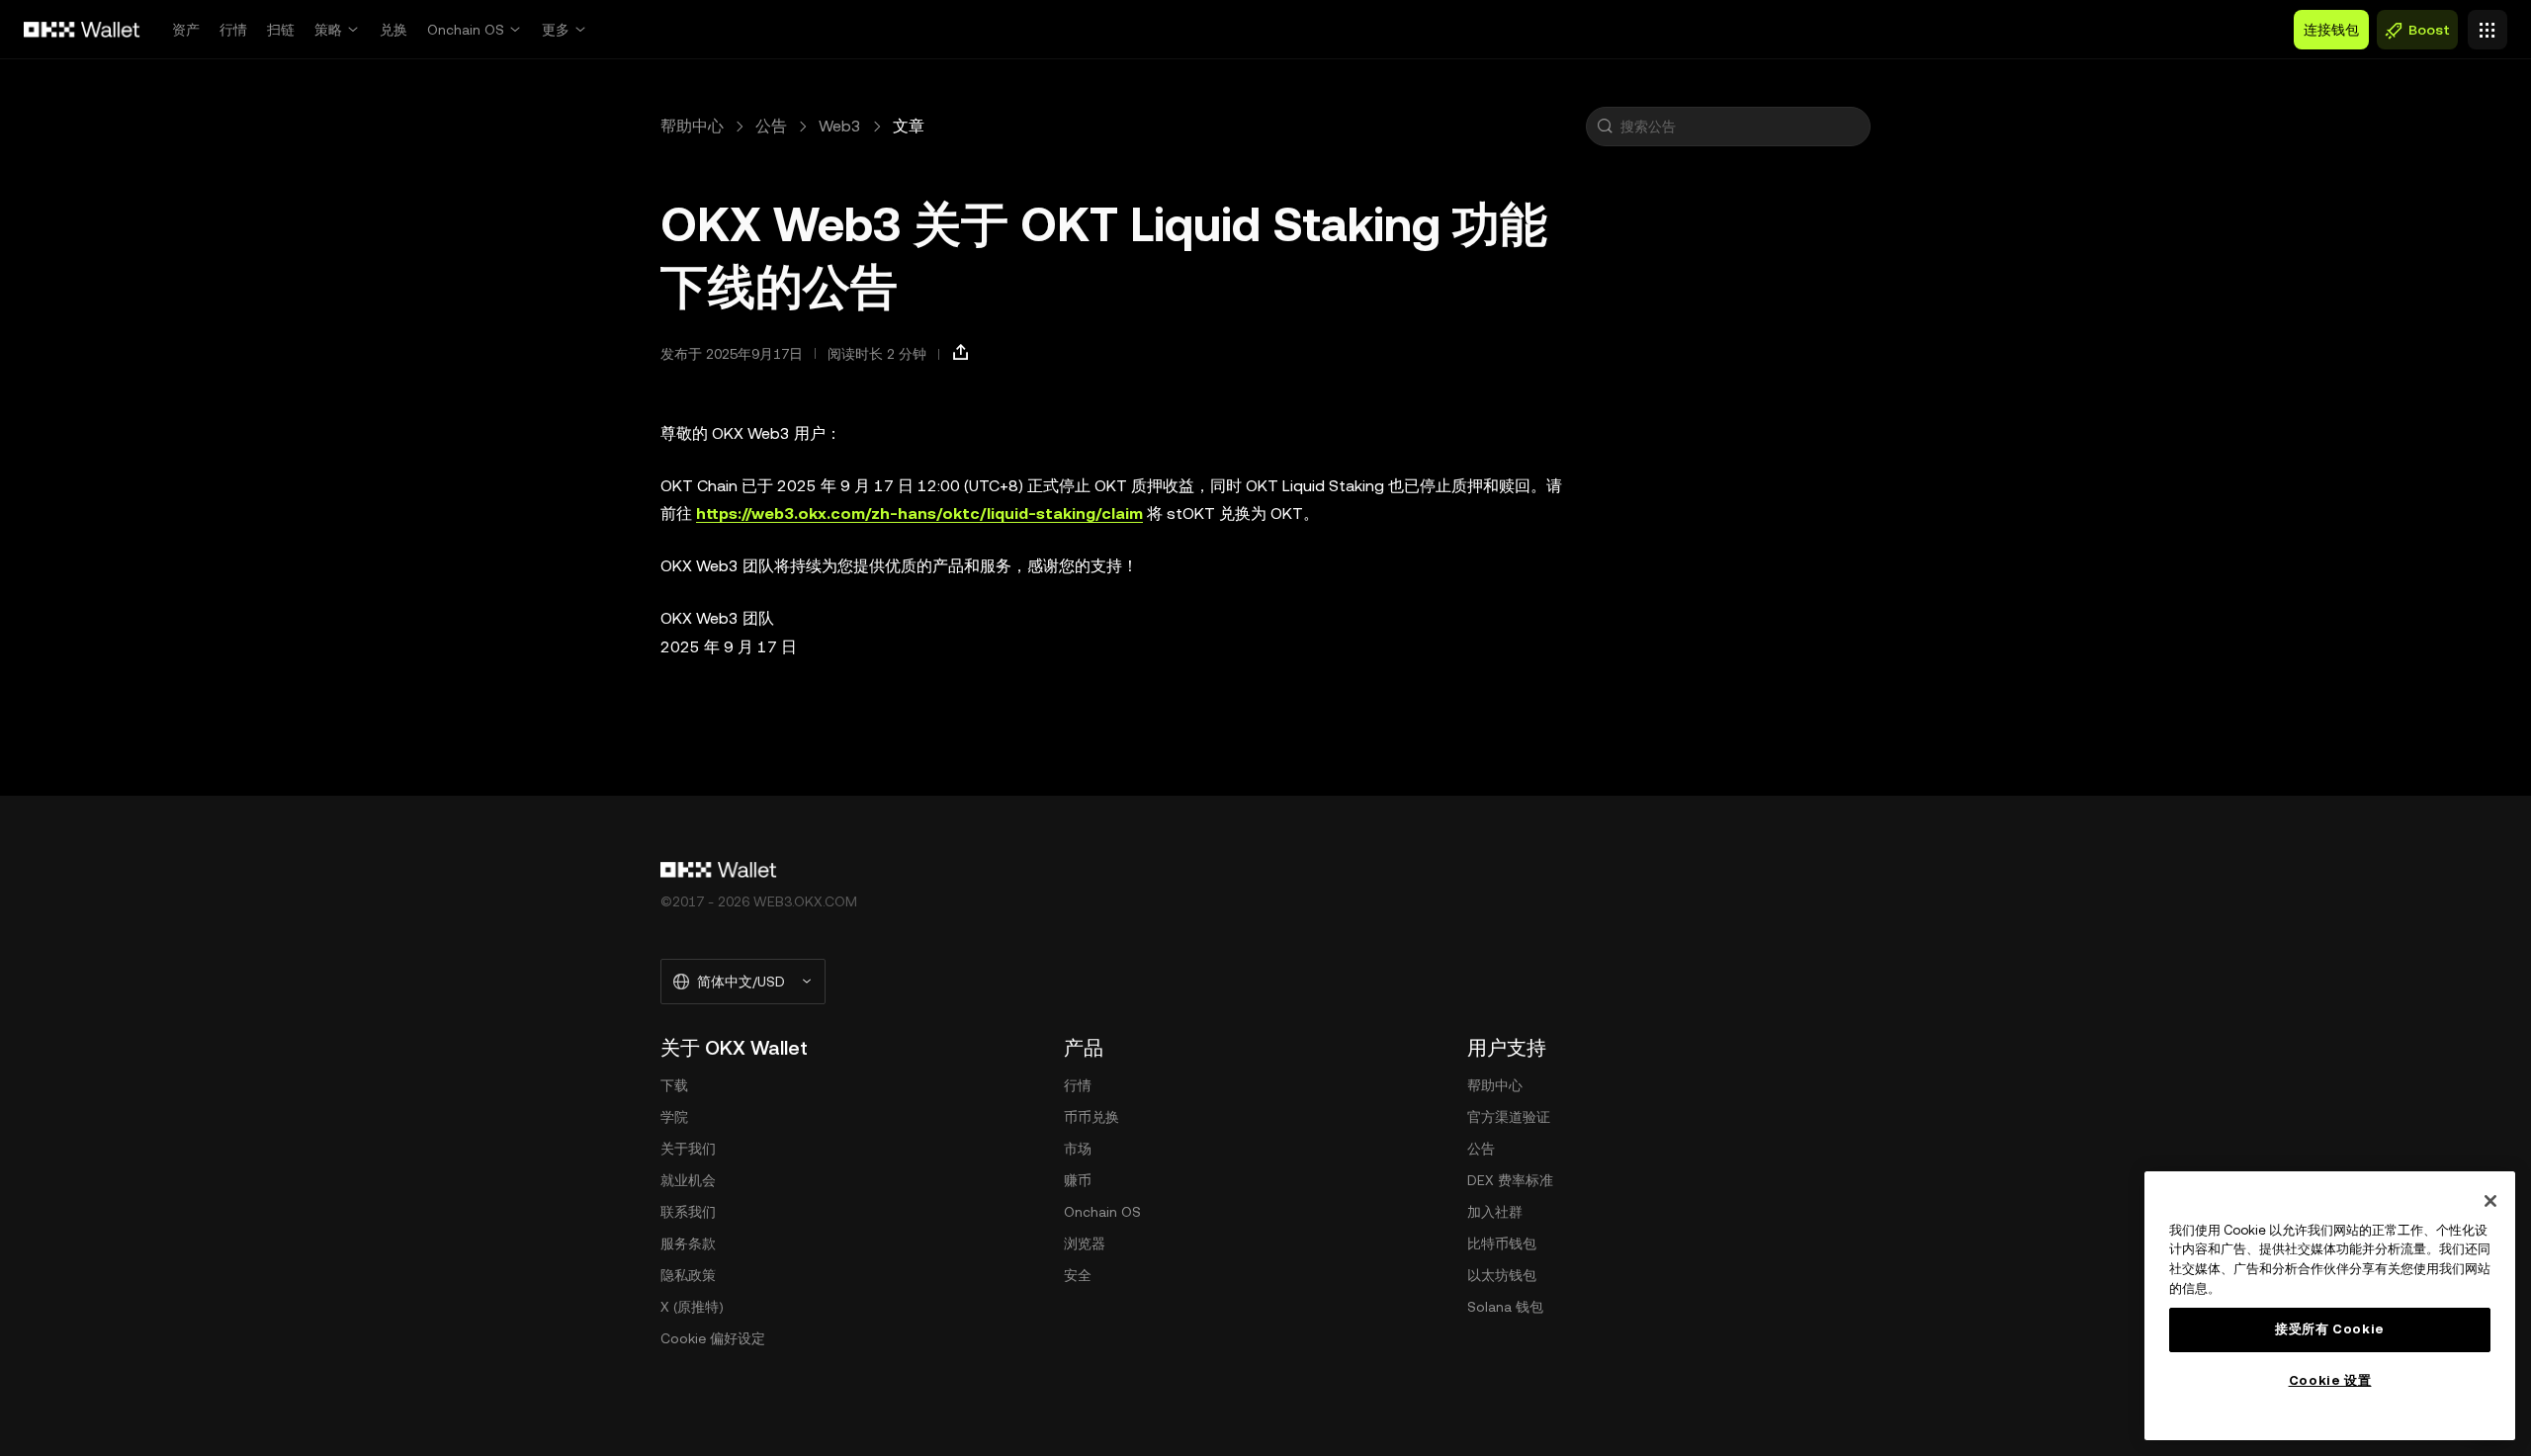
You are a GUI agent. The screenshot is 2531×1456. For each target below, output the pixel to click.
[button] (1605, 127)
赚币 (1078, 1180)
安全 (1078, 1275)
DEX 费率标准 (1510, 1180)
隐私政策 (688, 1275)
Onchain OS (466, 30)
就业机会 (688, 1180)
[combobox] (1741, 127)
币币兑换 (1091, 1117)
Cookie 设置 (2330, 1380)
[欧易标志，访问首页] (82, 30)
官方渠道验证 (1509, 1117)
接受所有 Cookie (2330, 1329)
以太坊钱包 (1502, 1275)
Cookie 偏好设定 (713, 1338)
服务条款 (688, 1243)
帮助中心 (692, 126)
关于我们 (688, 1149)
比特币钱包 (1502, 1243)
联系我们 (688, 1212)
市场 (1078, 1149)
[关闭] (2490, 1201)
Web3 (840, 126)
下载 (674, 1085)
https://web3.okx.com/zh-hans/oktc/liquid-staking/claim (919, 514)
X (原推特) (692, 1307)
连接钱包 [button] (2331, 30)
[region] (2330, 1306)
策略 (328, 30)
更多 (556, 30)
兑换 (393, 30)
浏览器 (1085, 1243)
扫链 (281, 30)
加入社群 (1495, 1212)
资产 (186, 30)
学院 (674, 1117)
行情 (233, 30)
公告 (771, 126)
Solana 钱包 (1505, 1307)
